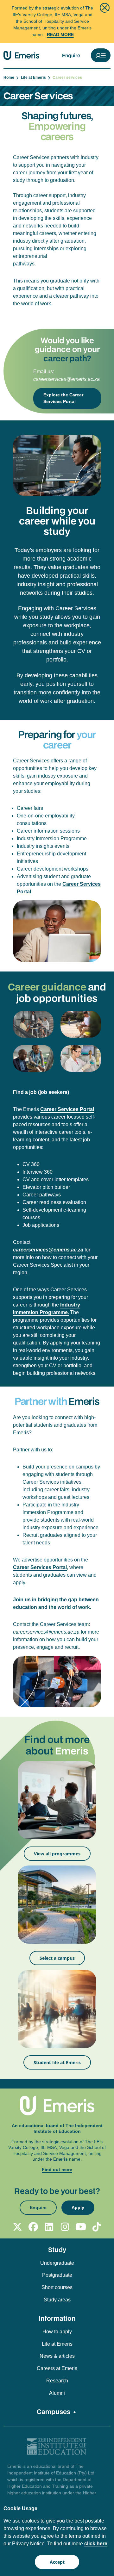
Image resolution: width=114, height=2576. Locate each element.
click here (96, 2544)
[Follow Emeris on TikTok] (97, 2227)
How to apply (57, 2332)
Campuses (54, 2412)
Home (10, 78)
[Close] (105, 8)
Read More (60, 34)
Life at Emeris (34, 78)
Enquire (71, 55)
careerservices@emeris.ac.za (66, 379)
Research (57, 2381)
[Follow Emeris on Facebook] (33, 2227)
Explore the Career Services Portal (63, 398)
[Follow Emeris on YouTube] (81, 2227)
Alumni (57, 2393)
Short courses (57, 2287)
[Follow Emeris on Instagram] (65, 2227)
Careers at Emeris (57, 2368)
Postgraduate (57, 2275)
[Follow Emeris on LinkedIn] (49, 2227)
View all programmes (57, 1854)
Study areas (57, 2300)
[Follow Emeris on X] (17, 2227)
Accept (57, 2562)
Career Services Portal (40, 1567)
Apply (78, 2207)
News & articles (57, 2356)
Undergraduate (57, 2263)
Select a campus (57, 1958)
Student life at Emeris (57, 2062)
